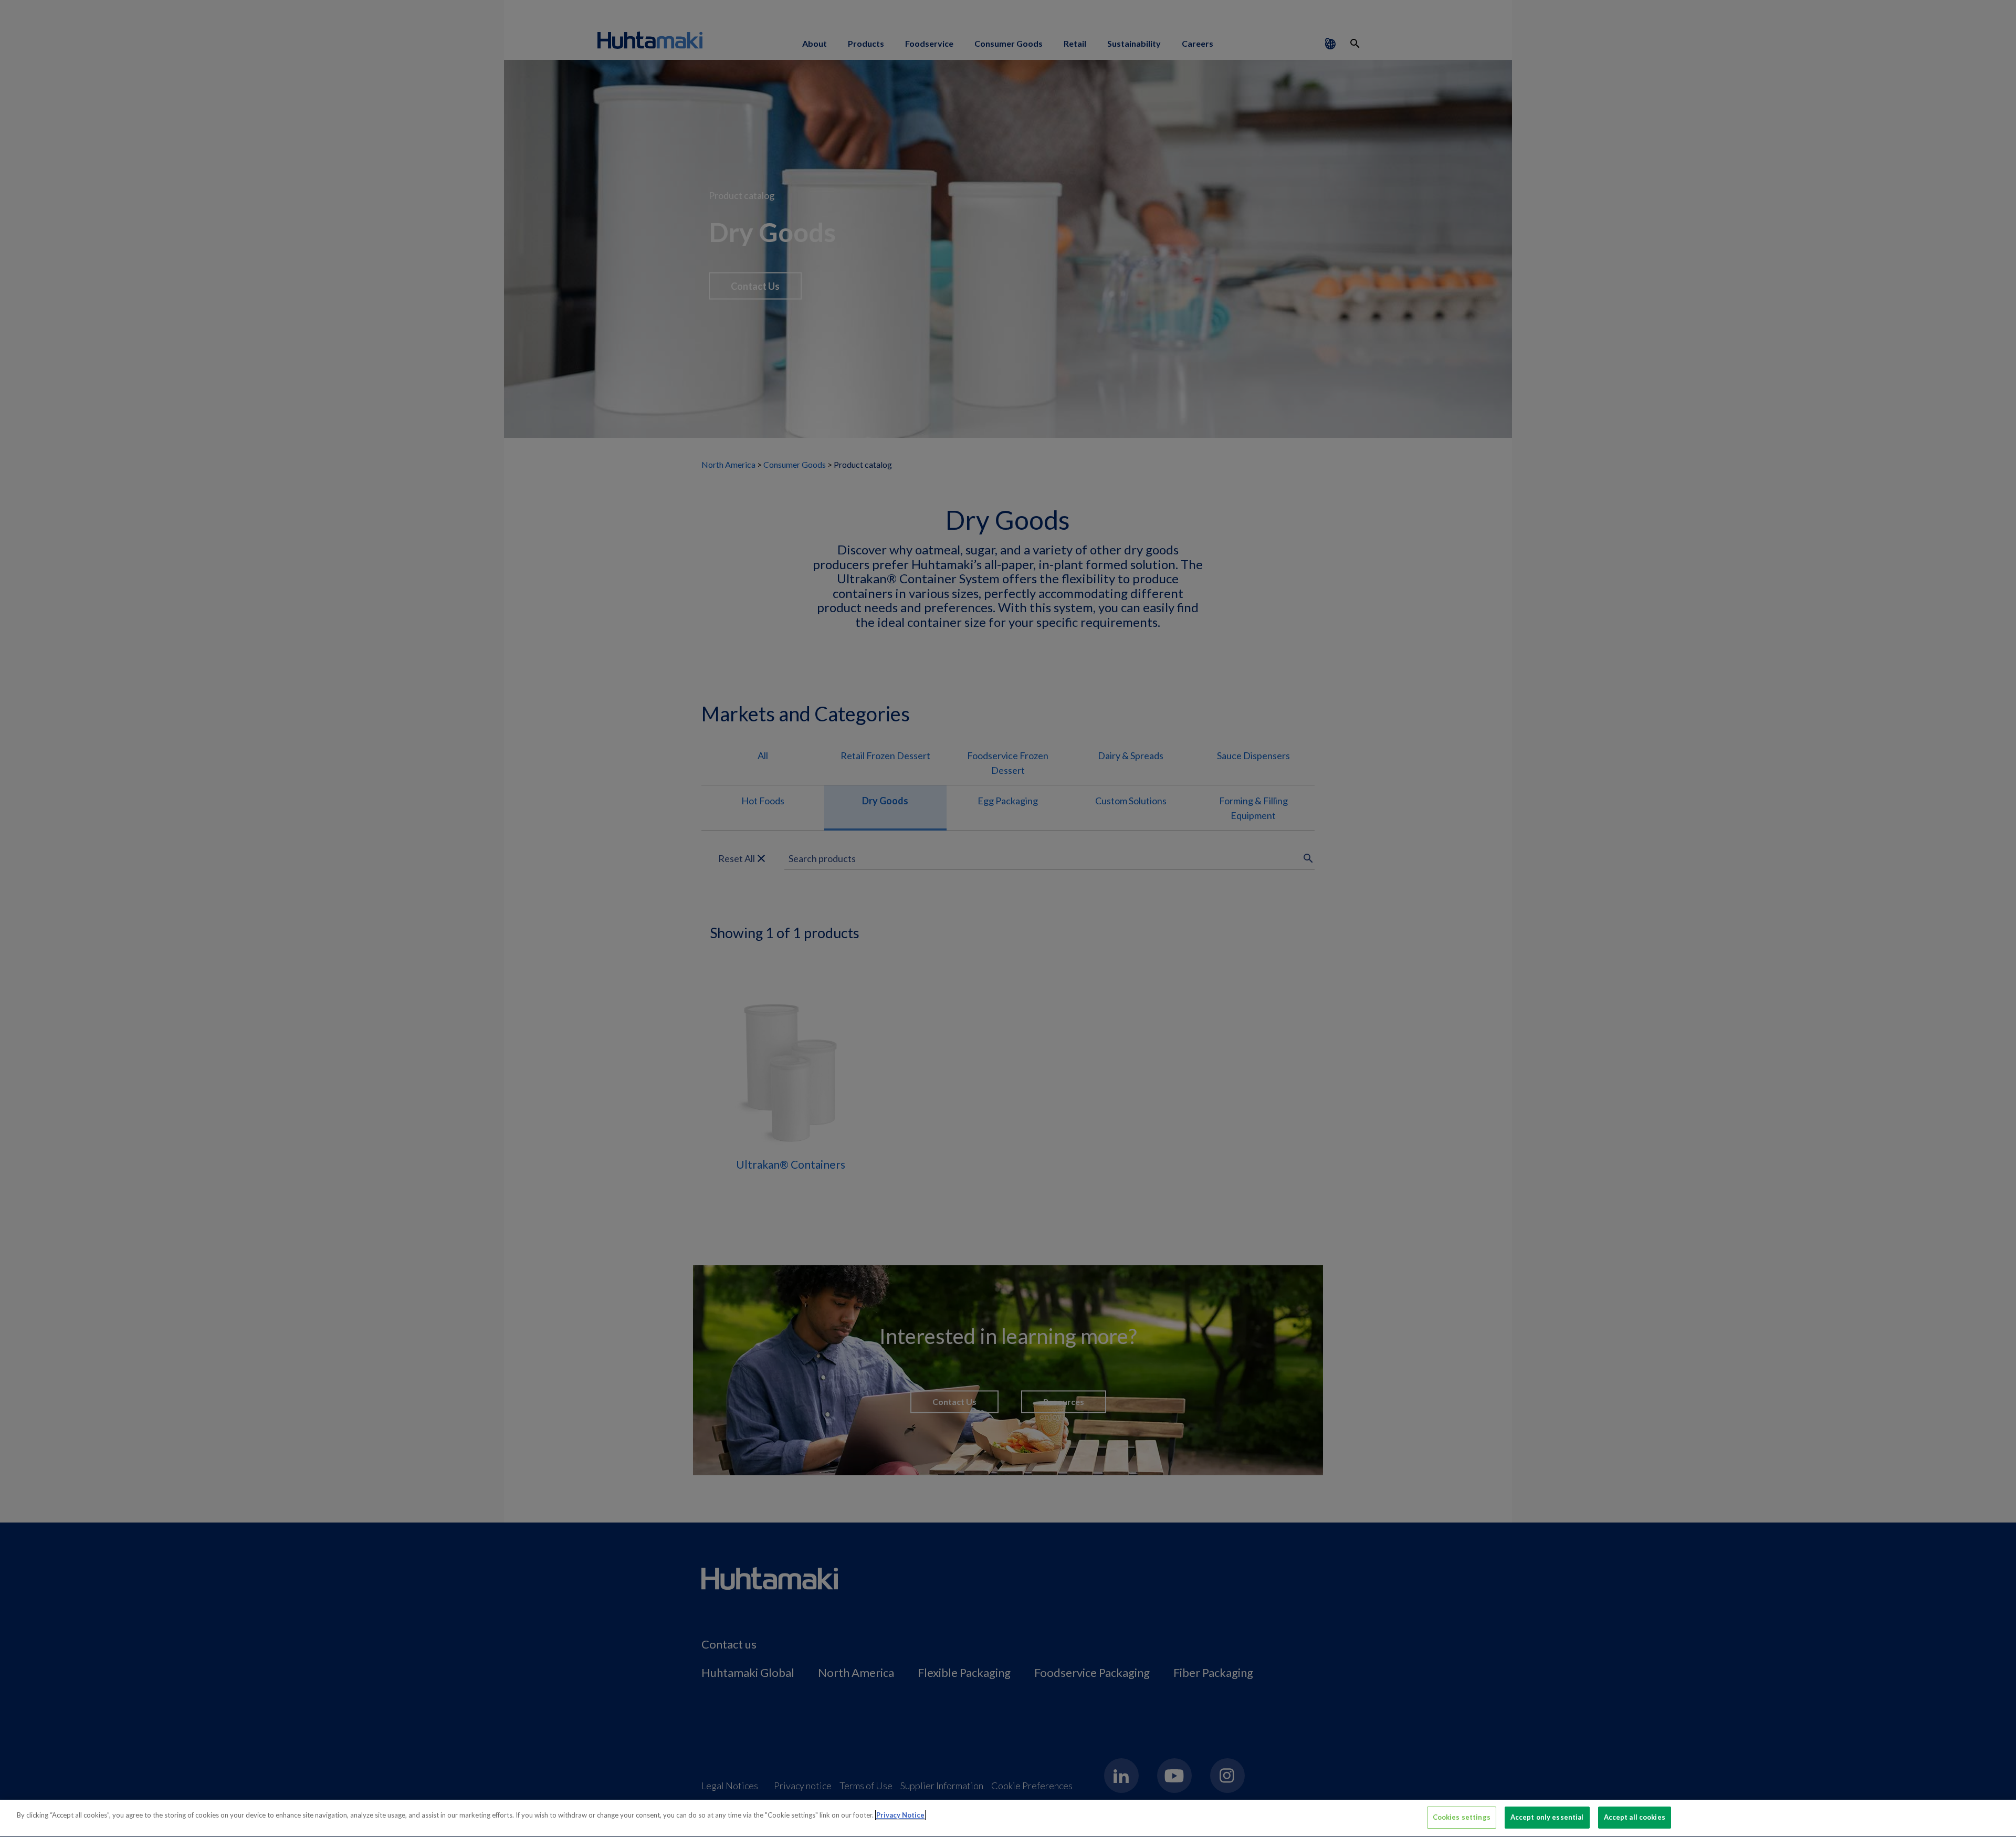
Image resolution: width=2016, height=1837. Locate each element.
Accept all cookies (1635, 1817)
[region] (1008, 1818)
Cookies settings (1462, 1817)
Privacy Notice (900, 1815)
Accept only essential (1547, 1817)
